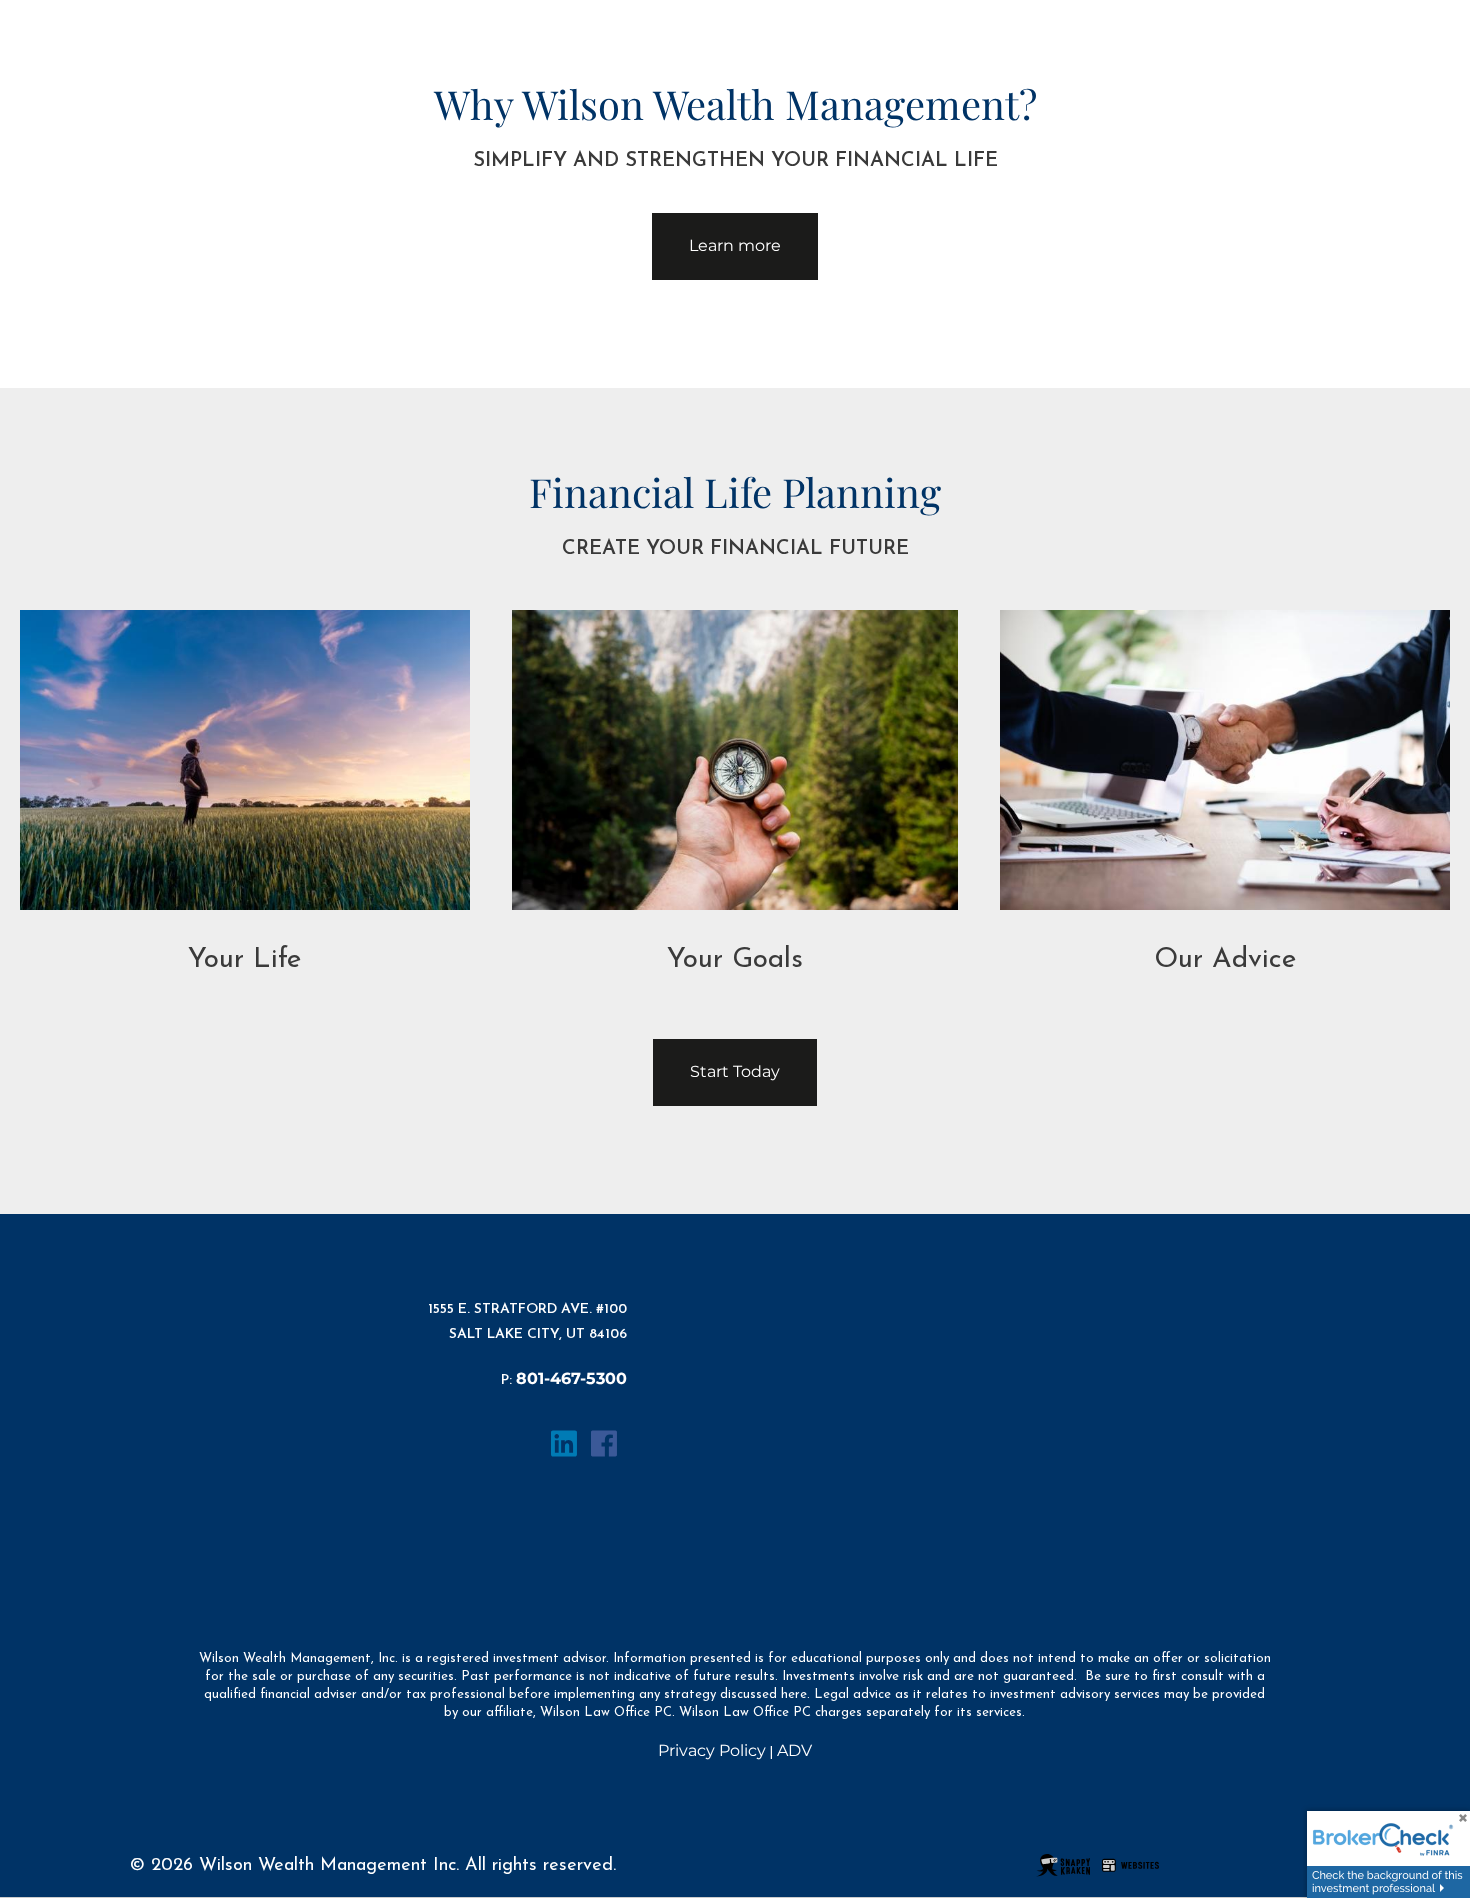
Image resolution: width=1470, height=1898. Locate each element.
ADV (794, 1750)
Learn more (735, 245)
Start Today (735, 1071)
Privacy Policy (712, 1750)
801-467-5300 (571, 1378)
